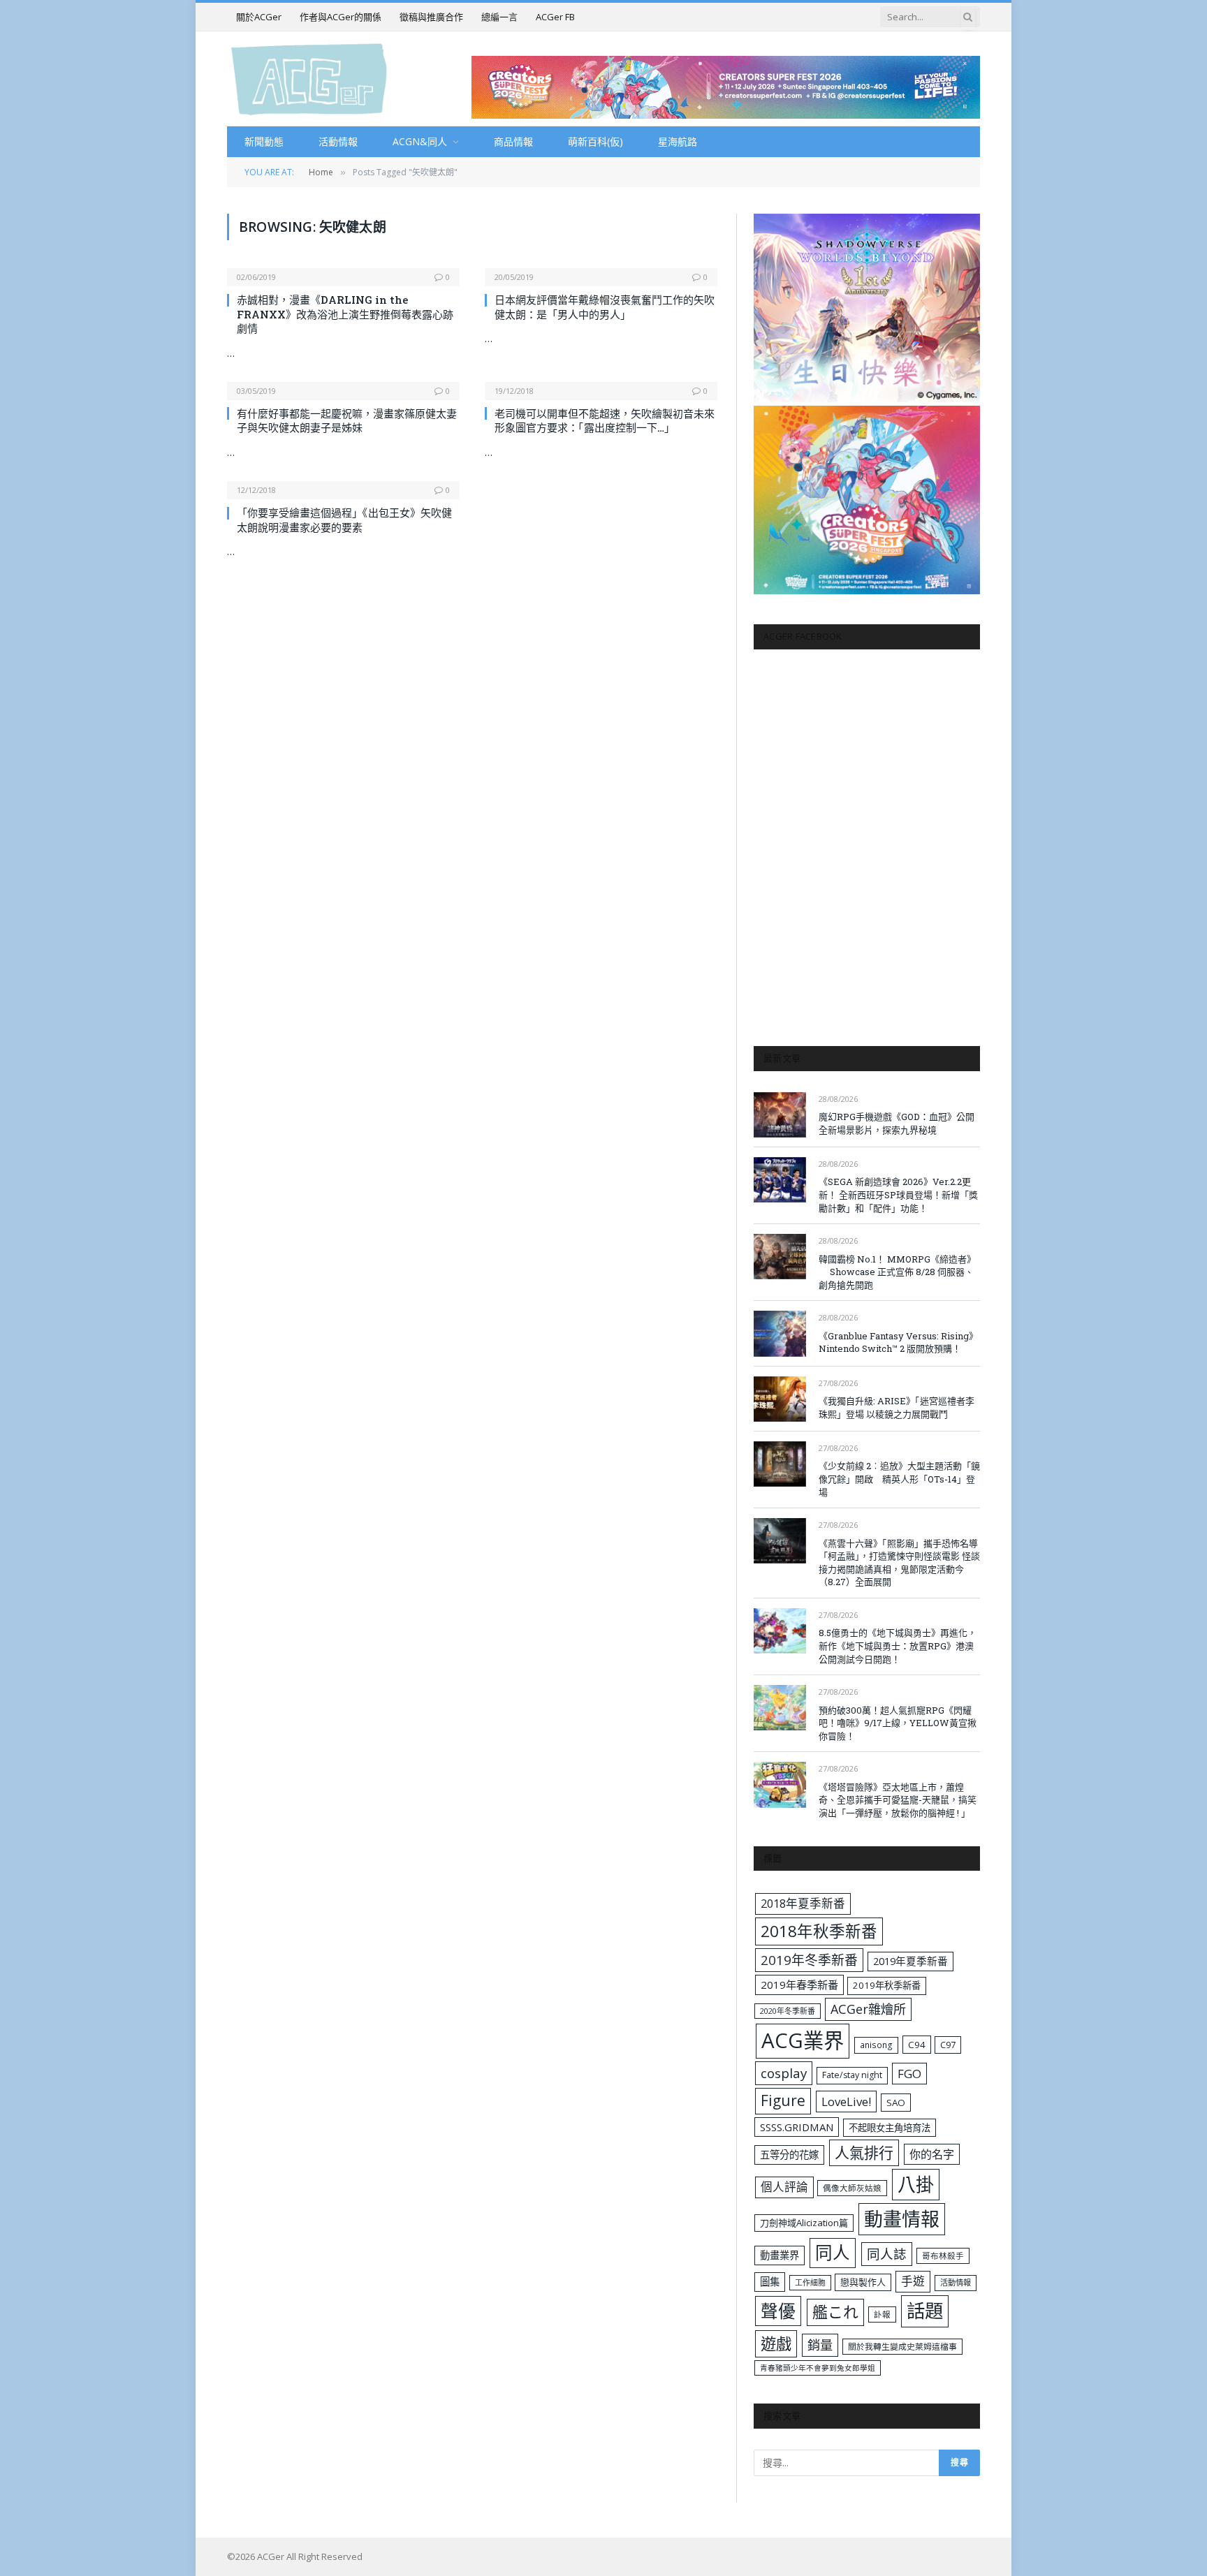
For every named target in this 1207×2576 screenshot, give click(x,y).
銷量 (820, 2345)
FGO (909, 2074)
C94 (917, 2045)
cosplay (784, 2073)
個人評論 (784, 2187)
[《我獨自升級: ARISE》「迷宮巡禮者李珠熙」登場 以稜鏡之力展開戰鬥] (780, 1399)
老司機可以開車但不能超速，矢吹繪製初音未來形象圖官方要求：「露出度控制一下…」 (605, 420)
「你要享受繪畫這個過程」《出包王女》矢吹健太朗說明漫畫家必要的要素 (344, 520)
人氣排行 (864, 2152)
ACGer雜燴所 (868, 2009)
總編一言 (499, 17)
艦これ (835, 2312)
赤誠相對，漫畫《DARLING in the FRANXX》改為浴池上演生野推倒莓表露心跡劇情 (345, 314)
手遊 (913, 2281)
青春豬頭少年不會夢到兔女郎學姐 (818, 2368)
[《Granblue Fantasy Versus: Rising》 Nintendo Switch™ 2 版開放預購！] (780, 1333)
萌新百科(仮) (595, 141)
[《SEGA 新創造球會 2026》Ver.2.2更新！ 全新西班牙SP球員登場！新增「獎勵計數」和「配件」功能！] (780, 1180)
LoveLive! (846, 2102)
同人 (833, 2252)
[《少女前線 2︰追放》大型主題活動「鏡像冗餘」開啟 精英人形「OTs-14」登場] (780, 1464)
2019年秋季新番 (887, 1985)
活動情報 (338, 141)
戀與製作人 (863, 2282)
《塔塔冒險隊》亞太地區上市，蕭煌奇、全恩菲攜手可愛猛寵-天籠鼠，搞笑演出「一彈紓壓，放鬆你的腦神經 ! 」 (898, 1800)
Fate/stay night (852, 2075)
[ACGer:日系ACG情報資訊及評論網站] (309, 79)
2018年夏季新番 (803, 1903)
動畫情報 (902, 2219)
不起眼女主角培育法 (890, 2128)
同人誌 (887, 2254)
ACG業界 (803, 2040)
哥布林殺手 (943, 2256)
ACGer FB (555, 17)
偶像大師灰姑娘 (852, 2188)
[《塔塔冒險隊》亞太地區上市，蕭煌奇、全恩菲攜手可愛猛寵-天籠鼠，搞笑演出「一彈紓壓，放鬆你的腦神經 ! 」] (780, 1784)
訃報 (882, 2314)
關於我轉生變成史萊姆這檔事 (902, 2346)
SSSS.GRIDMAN (797, 2127)
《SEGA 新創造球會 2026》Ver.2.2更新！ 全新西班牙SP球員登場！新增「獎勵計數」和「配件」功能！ (898, 1194)
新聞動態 (264, 141)
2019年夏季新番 (910, 1961)
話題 (925, 2311)
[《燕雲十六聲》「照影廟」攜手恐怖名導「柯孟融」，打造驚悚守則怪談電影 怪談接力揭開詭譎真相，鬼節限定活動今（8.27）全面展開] (780, 1541)
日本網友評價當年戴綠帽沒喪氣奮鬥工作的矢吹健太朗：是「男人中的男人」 (605, 307)
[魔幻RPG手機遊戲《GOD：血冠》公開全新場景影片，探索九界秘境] (780, 1115)
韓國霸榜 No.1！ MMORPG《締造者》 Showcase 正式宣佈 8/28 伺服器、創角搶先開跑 (897, 1272)
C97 (948, 2045)
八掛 (916, 2184)
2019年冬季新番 (809, 1960)
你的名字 (932, 2154)
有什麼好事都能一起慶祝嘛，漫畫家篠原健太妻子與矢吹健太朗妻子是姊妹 (347, 420)
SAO (896, 2103)
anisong (876, 2045)
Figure (783, 2100)
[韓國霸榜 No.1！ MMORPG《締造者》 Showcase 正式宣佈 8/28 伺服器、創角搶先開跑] (780, 1257)
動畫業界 (780, 2255)
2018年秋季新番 (819, 1931)
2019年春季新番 (799, 1985)
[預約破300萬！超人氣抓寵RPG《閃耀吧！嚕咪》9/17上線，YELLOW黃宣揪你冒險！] (780, 1708)
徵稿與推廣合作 (431, 17)
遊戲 (776, 2344)
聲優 (778, 2311)
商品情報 (513, 141)
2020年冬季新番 (788, 2011)
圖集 (770, 2282)
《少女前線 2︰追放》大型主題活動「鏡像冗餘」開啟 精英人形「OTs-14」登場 (899, 1479)
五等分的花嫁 (789, 2155)
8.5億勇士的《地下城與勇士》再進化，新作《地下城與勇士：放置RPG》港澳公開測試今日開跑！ (898, 1646)
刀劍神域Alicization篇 (804, 2223)
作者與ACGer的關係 (341, 17)
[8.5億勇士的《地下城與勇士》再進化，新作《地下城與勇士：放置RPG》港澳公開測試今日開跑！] (780, 1631)
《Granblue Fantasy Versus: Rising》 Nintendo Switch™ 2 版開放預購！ (898, 1342)
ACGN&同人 (420, 141)
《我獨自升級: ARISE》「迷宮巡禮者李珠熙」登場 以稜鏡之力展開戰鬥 (897, 1407)
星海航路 (678, 141)
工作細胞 (810, 2282)
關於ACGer (259, 17)
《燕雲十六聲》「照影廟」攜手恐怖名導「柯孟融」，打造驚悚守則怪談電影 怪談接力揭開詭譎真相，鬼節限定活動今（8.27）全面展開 (899, 1563)
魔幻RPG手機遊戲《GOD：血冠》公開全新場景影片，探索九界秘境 (897, 1123)
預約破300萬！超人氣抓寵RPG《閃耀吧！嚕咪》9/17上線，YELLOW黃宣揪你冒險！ (898, 1723)
